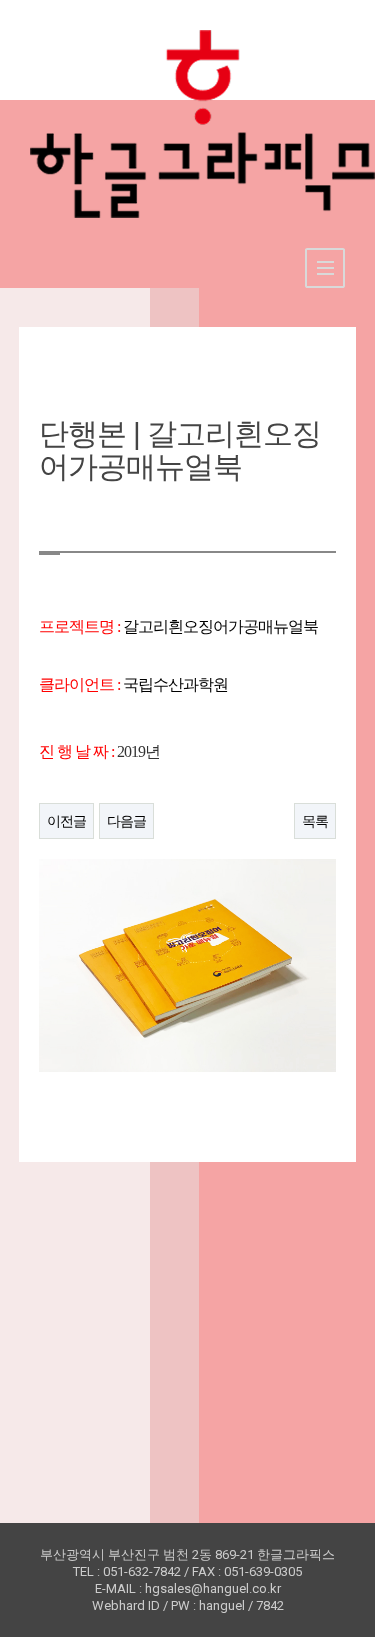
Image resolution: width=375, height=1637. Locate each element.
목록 (315, 821)
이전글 (66, 821)
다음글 (126, 821)
